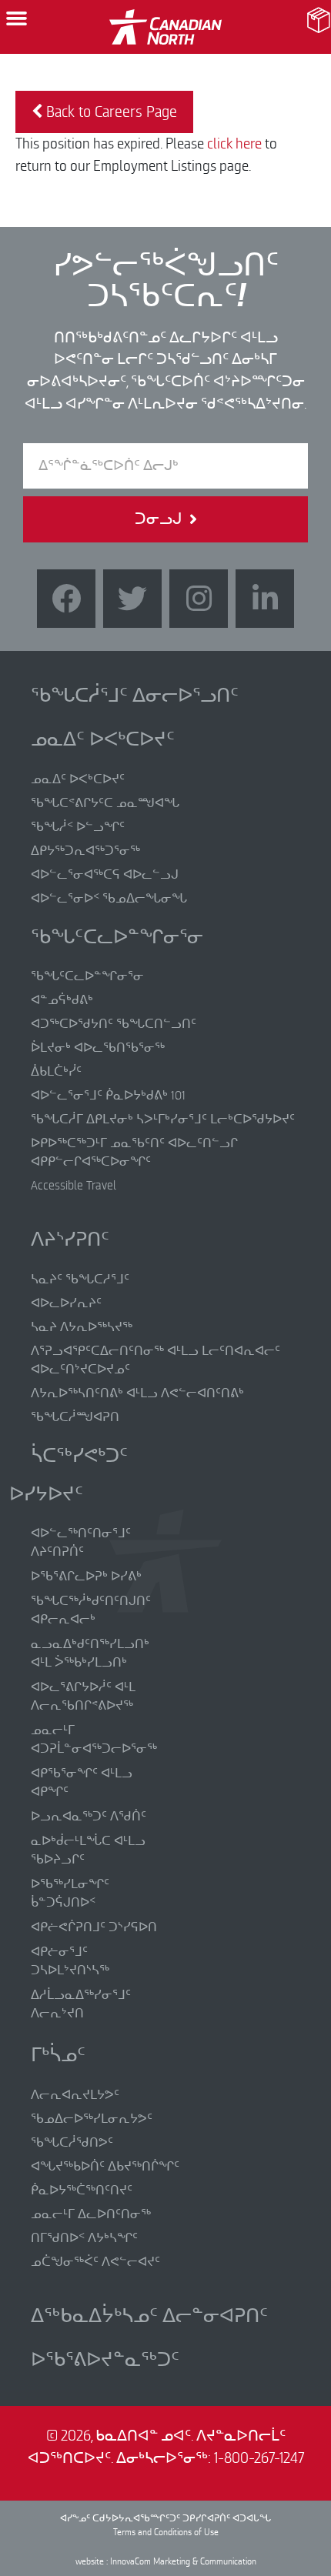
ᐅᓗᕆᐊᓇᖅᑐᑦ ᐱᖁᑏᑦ (89, 1817)
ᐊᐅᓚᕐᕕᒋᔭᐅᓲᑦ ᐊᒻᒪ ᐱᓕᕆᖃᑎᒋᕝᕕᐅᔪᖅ (83, 1697)
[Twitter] (132, 599)
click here (234, 144)
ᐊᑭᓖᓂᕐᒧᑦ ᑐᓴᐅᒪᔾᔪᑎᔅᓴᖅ (70, 1961)
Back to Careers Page (110, 112)
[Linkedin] (265, 599)
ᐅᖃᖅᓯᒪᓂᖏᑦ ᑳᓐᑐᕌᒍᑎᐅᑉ (70, 1894)
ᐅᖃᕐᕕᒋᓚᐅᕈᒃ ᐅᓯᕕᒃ (86, 1577)
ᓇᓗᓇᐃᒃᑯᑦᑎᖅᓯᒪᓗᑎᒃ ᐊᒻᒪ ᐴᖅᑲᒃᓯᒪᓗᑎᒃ (90, 1653)
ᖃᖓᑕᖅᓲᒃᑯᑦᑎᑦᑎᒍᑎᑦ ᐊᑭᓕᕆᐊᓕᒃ (91, 1610)
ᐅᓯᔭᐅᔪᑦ (46, 1494)
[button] (17, 18)
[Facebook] (66, 599)
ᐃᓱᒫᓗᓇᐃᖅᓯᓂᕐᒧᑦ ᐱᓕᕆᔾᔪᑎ (81, 2004)
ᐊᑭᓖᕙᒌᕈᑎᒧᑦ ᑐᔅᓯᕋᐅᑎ (94, 1927)
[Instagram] (199, 599)
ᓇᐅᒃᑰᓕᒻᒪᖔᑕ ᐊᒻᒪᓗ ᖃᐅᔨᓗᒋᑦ (88, 1850)
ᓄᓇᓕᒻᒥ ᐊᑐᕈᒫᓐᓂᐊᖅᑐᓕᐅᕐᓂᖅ (94, 1740)
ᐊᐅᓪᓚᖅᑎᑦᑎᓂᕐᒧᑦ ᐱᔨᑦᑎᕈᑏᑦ (81, 1543)
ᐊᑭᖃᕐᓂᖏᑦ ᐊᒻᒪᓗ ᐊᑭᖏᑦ (82, 1783)
